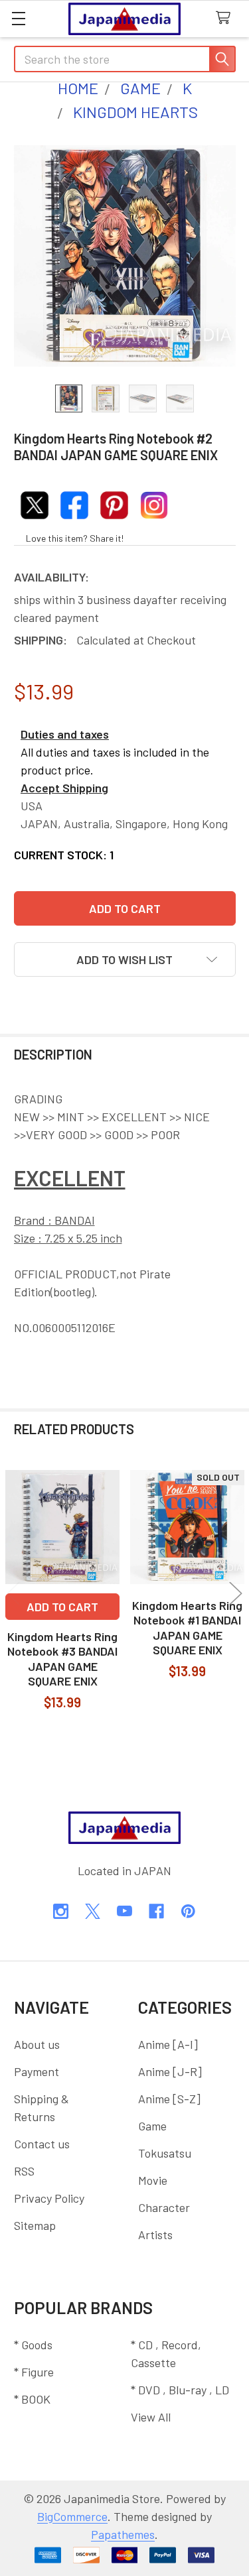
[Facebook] (156, 1911)
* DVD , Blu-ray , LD (180, 2390)
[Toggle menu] (18, 18)
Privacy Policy (49, 2198)
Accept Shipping (64, 788)
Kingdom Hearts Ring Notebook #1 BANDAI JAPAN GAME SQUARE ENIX (187, 1628)
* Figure (34, 2372)
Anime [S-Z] (169, 2099)
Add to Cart (62, 1607)
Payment (37, 2071)
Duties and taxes (65, 734)
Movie (153, 2180)
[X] (93, 1911)
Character (164, 2207)
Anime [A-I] (168, 2044)
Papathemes (123, 2534)
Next (236, 1593)
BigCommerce (72, 2516)
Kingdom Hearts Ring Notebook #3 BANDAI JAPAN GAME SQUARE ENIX (62, 1659)
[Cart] (227, 18)
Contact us (42, 2144)
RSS (24, 2171)
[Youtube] (124, 1911)
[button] (125, 959)
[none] (125, 256)
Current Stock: (64, 855)
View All (151, 2417)
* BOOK (32, 2399)
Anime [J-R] (170, 2071)
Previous (13, 1593)
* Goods (33, 2345)
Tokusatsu (165, 2153)
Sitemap (35, 2225)
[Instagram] (61, 1911)
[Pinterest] (188, 1911)
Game (152, 2126)
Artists (155, 2235)
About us (37, 2044)
